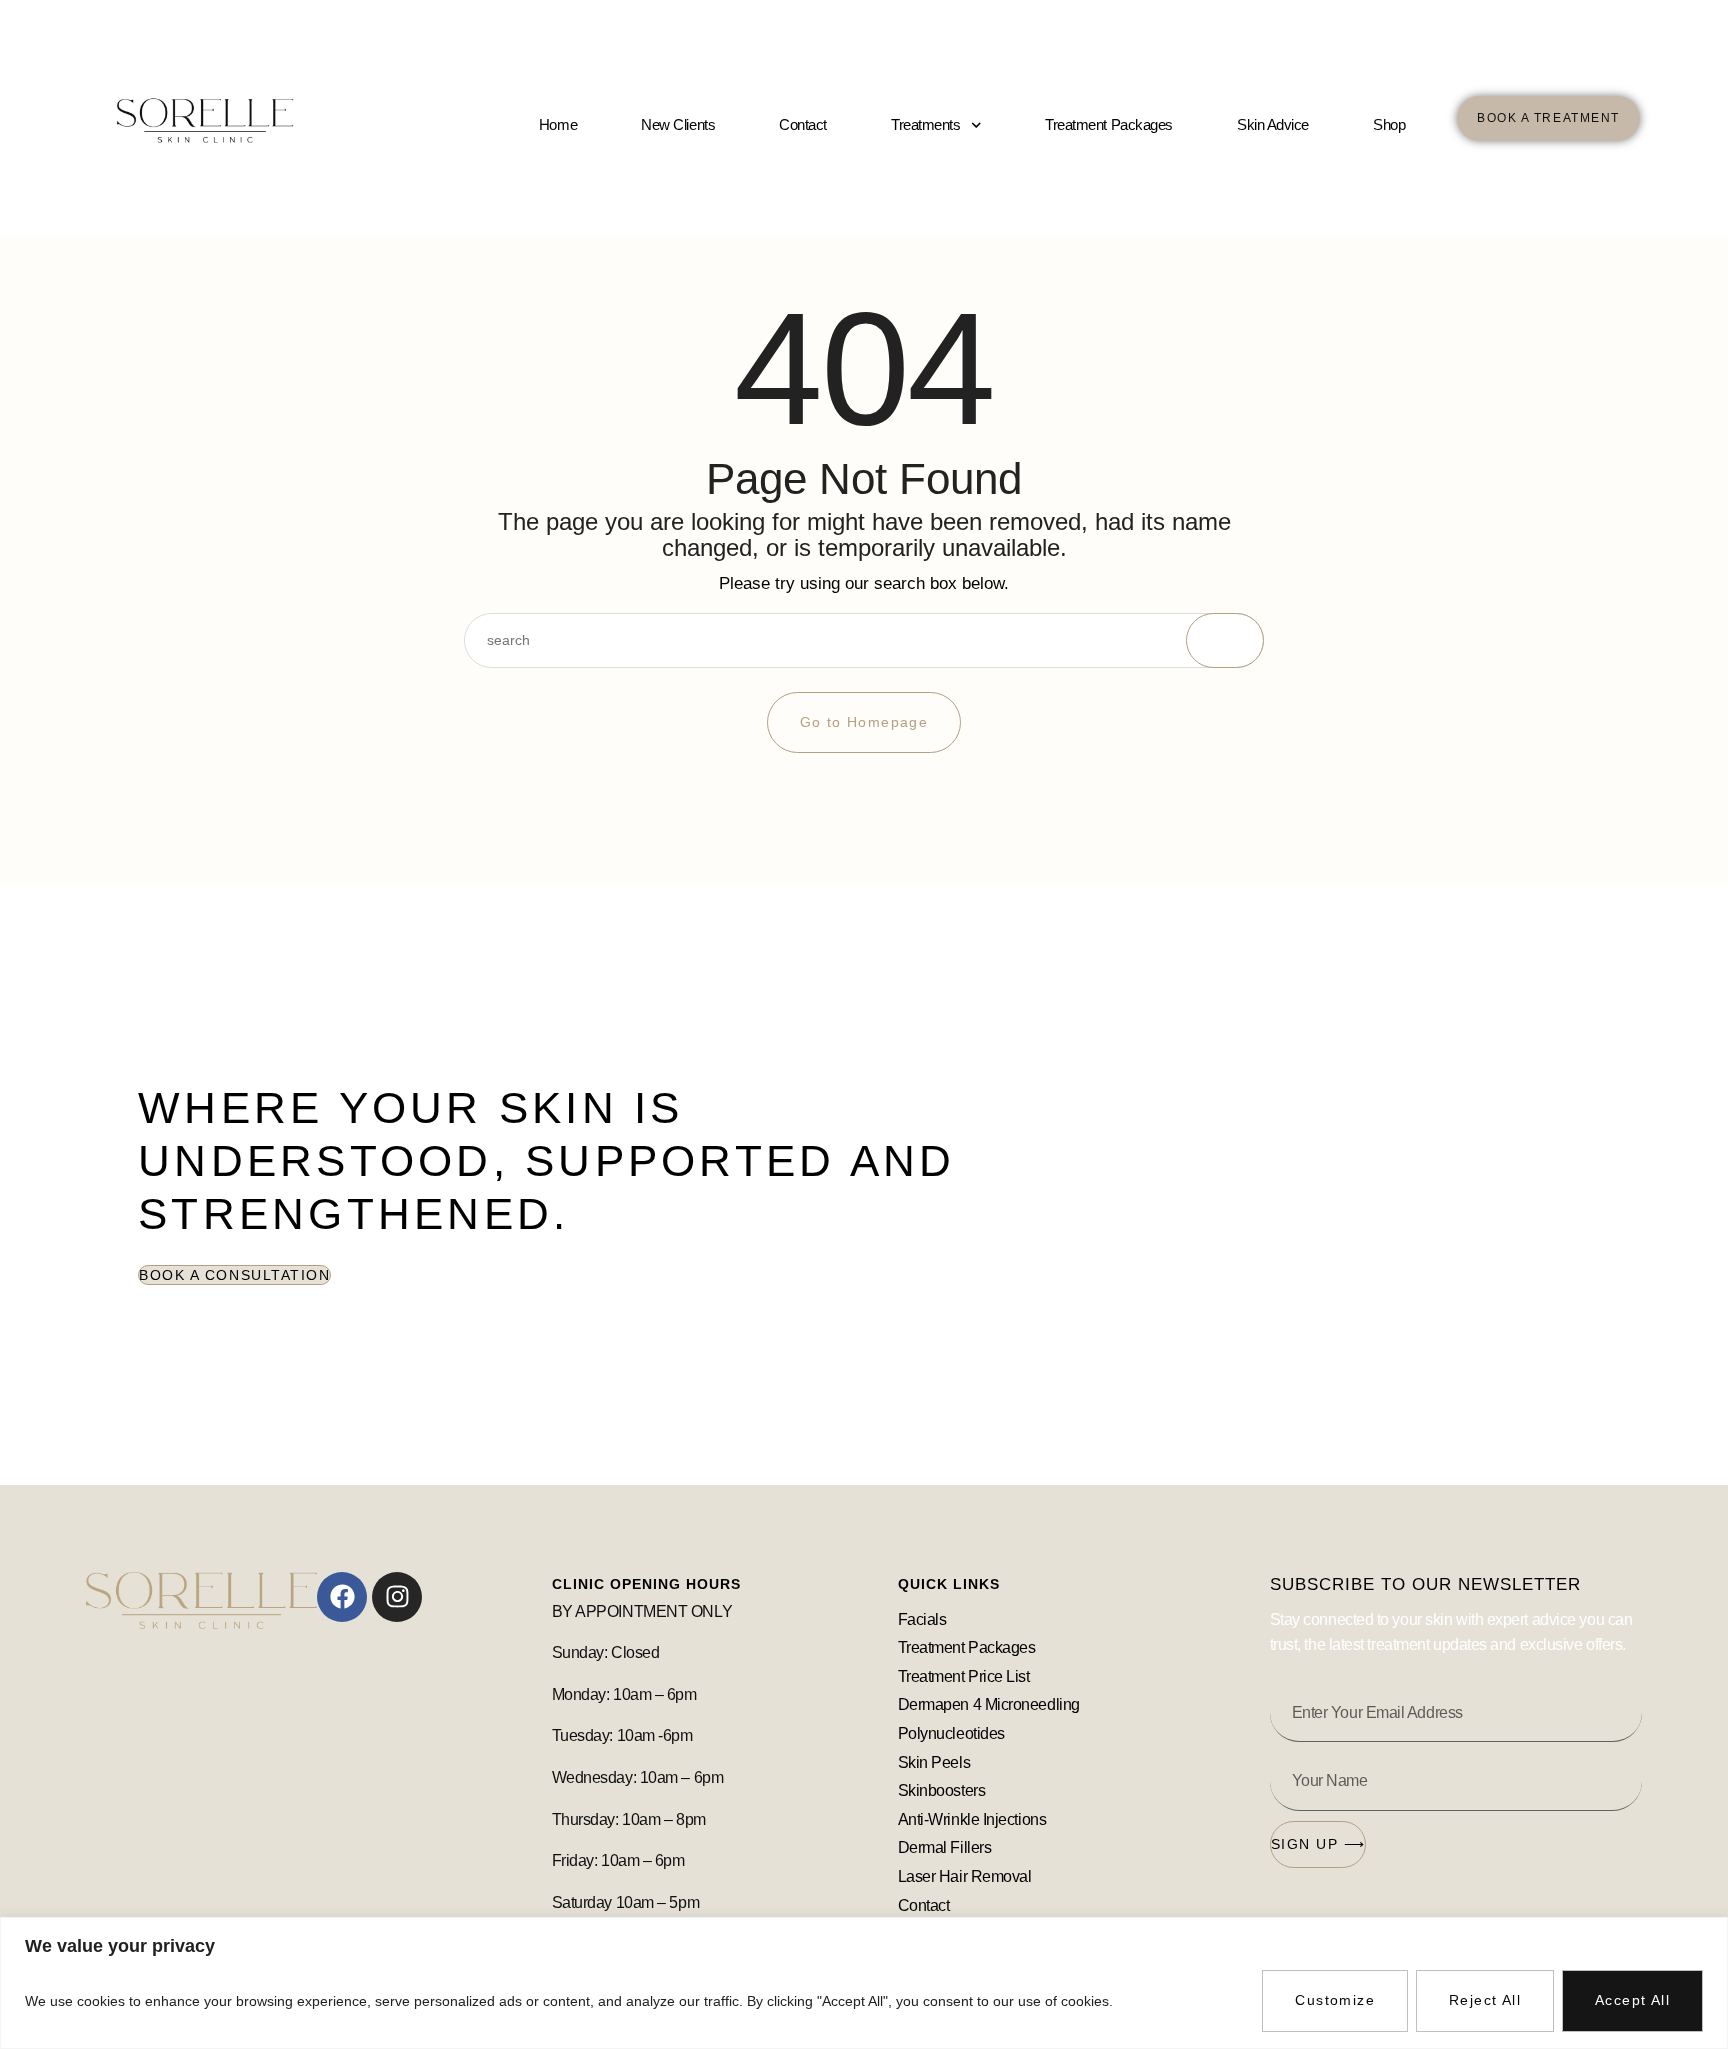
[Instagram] (397, 1597)
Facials (922, 1619)
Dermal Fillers (945, 1847)
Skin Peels (936, 1762)
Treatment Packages (1109, 124)
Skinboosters (943, 1790)
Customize (1335, 2000)
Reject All (1485, 2000)
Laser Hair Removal (965, 1876)
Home (558, 124)
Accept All (1632, 2000)
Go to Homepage (864, 722)
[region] (864, 1983)
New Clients (678, 124)
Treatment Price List (964, 1676)
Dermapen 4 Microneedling (989, 1704)
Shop (1389, 124)
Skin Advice (1273, 124)
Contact (803, 124)
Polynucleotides (951, 1733)
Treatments (926, 124)
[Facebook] (342, 1597)
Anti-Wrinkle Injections (972, 1819)
